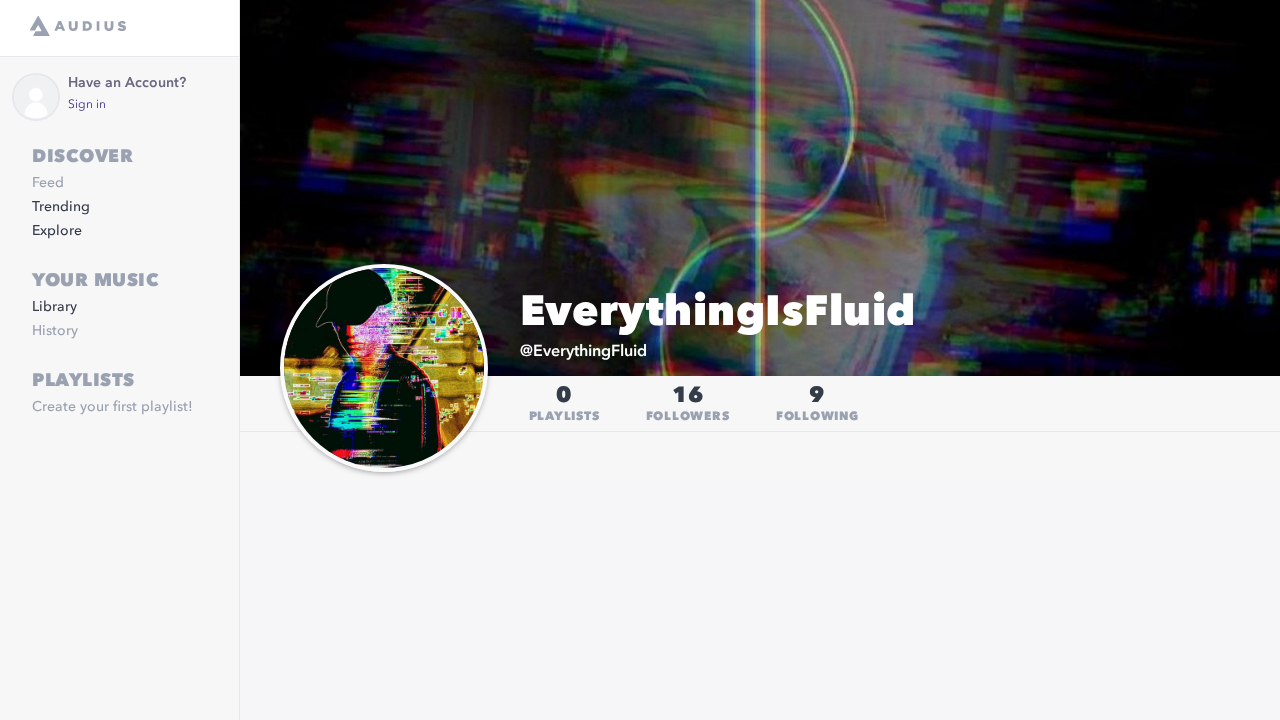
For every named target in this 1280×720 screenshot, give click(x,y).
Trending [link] (61, 207)
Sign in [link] (87, 105)
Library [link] (54, 307)
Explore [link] (57, 231)
